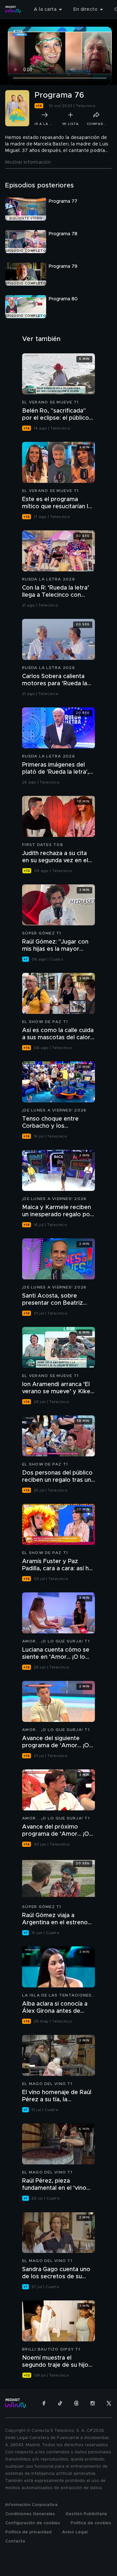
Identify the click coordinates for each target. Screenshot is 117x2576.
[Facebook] (44, 2403)
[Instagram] (93, 2403)
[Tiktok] (60, 2403)
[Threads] (76, 2403)
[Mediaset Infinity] (13, 9)
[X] (109, 2403)
